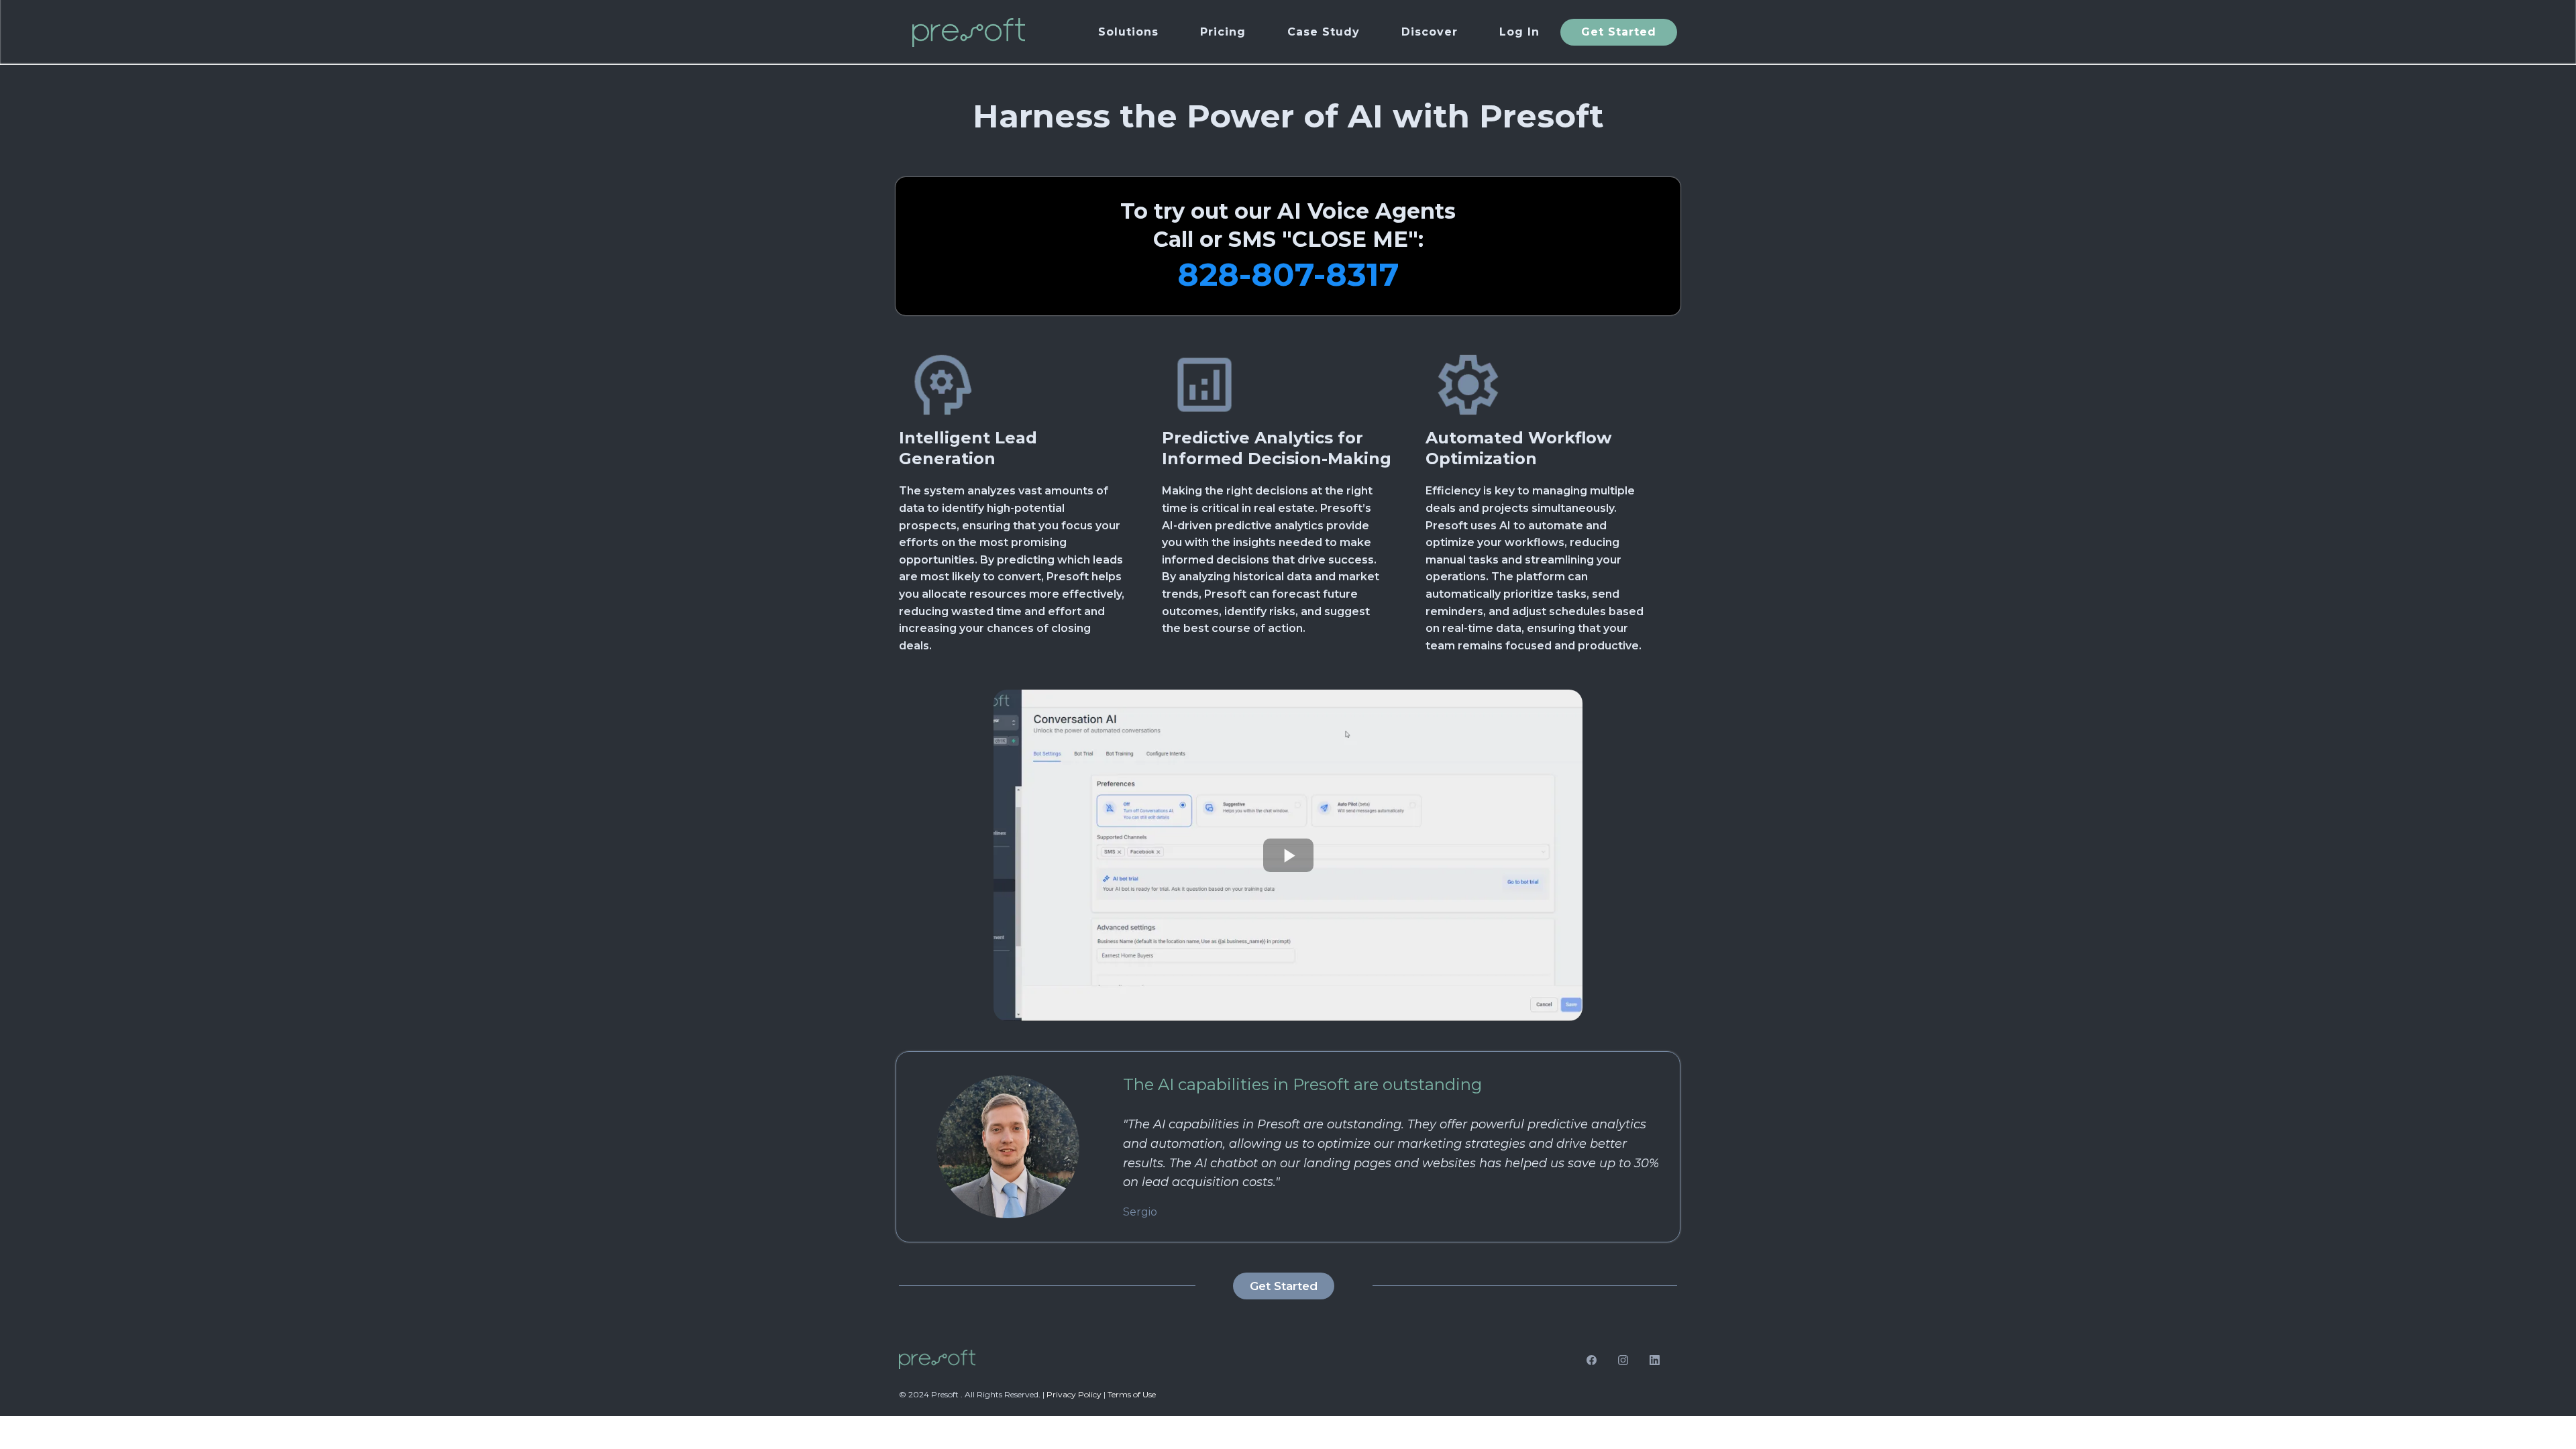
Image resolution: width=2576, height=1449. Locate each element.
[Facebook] (1592, 1359)
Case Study (1324, 32)
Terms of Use (1132, 1394)
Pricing (1223, 32)
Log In (1519, 32)
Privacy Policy (1074, 1394)
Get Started (1619, 32)
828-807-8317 (1288, 274)
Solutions (1128, 32)
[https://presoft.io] (969, 32)
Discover (1430, 32)
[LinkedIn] (1655, 1359)
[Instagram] (1623, 1359)
